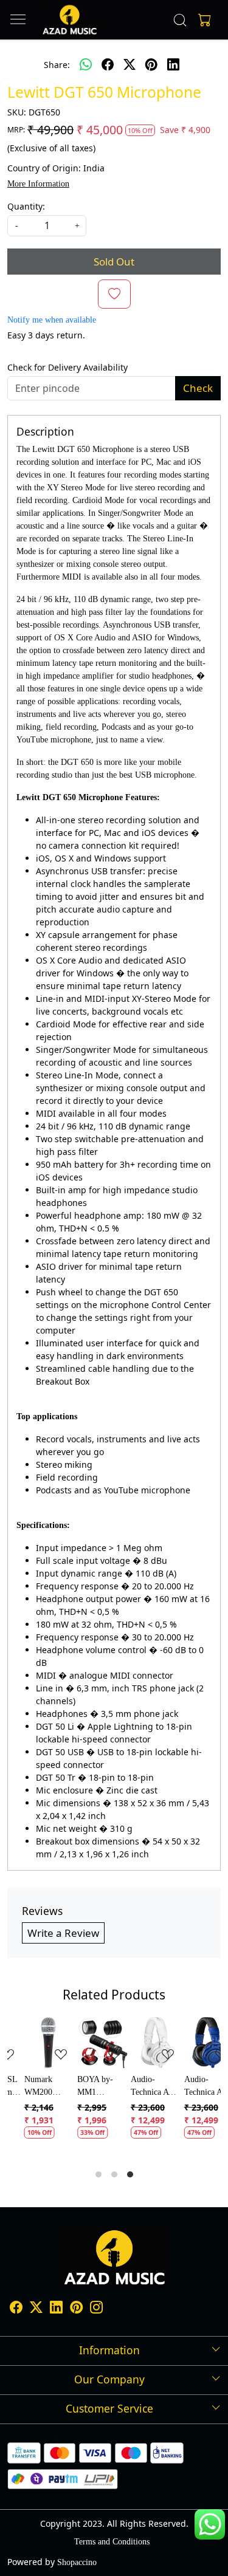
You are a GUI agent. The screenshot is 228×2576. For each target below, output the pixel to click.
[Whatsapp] (86, 64)
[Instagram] (96, 2310)
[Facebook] (16, 2310)
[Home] (70, 20)
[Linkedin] (56, 2310)
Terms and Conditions (112, 2542)
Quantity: (26, 206)
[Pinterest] (76, 2310)
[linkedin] (173, 64)
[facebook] (108, 64)
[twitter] (130, 64)
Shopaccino (77, 2562)
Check (198, 388)
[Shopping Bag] (202, 20)
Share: (57, 65)
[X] (36, 2310)
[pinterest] (151, 64)
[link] (180, 20)
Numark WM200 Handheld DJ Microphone (31, 2087)
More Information (38, 184)
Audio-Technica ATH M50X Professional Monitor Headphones (140, 2087)
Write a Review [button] (63, 1933)
